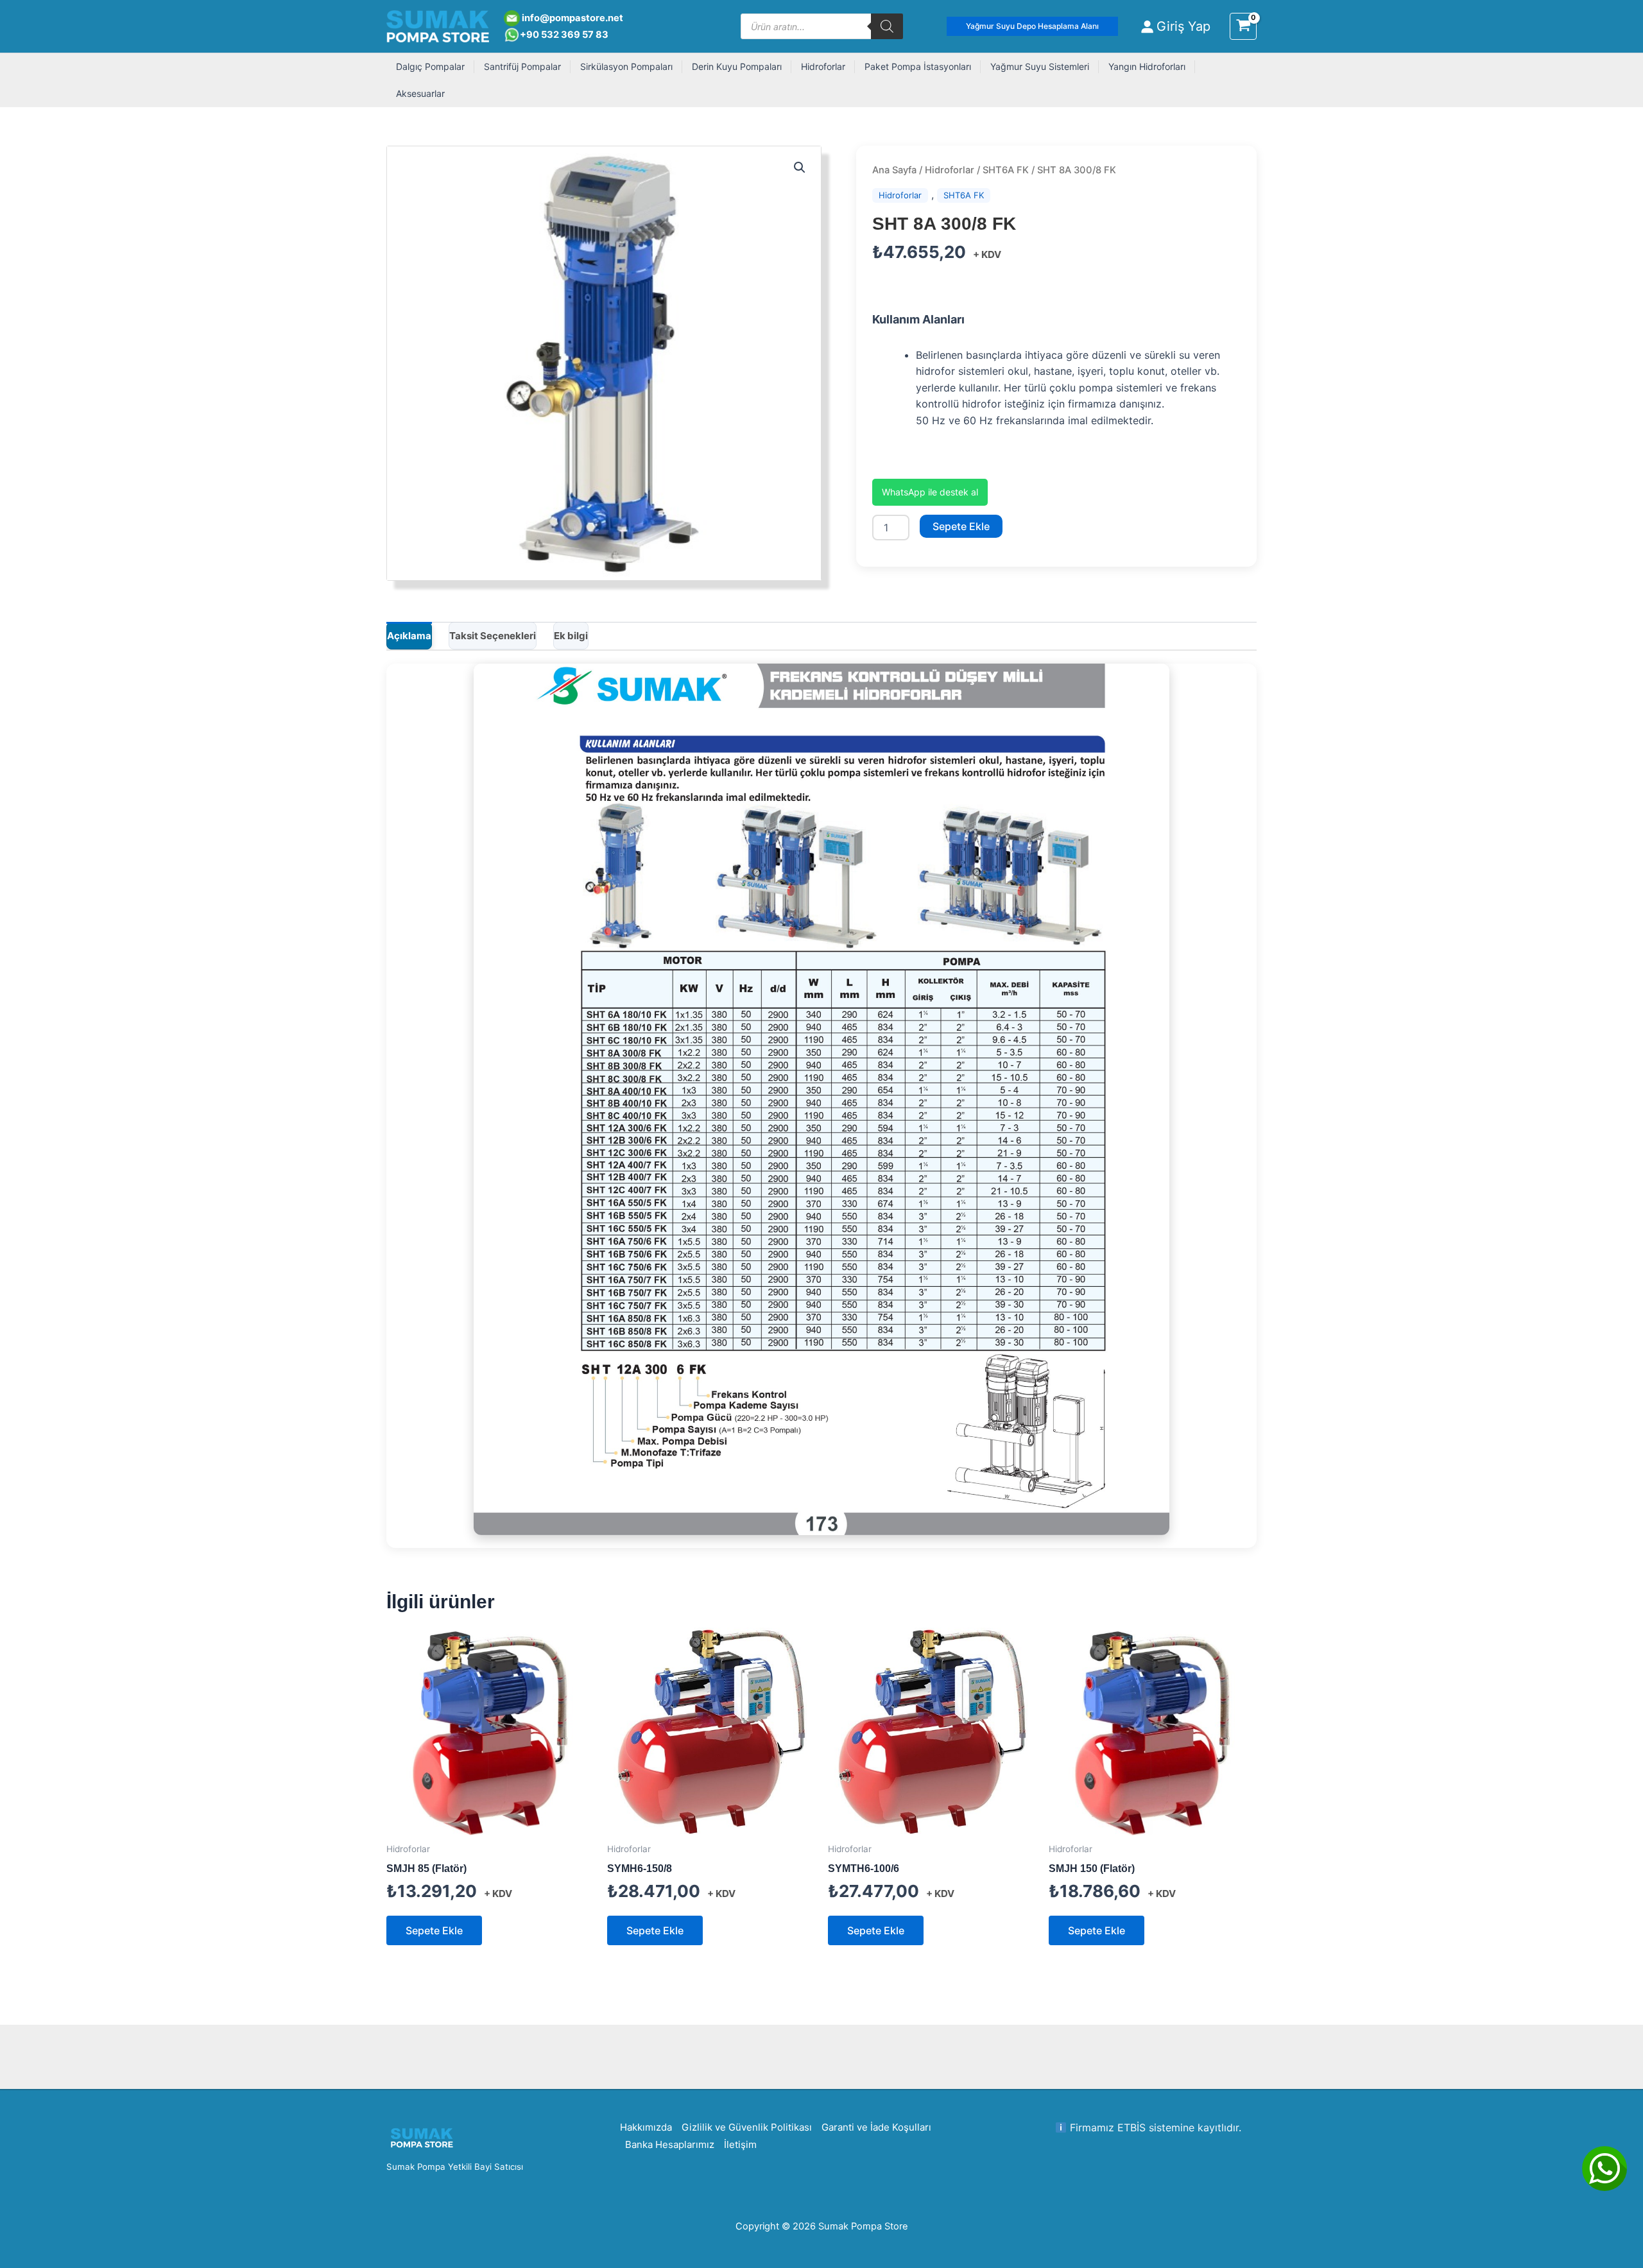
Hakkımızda (646, 2127)
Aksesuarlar (420, 93)
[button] (1032, 26)
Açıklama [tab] (409, 636)
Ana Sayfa (894, 170)
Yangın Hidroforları (1147, 66)
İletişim (740, 2144)
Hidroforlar (823, 66)
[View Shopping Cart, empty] (1243, 26)
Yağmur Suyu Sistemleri (1040, 66)
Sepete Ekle (961, 526)
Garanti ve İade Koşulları (876, 2127)
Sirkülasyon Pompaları (626, 66)
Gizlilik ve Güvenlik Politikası (747, 2127)
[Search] (887, 26)
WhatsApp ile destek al (930, 492)
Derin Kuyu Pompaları (737, 66)
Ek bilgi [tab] (571, 636)
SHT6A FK (1006, 170)
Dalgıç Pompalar (430, 66)
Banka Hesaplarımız (670, 2144)
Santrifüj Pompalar (522, 66)
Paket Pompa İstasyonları (918, 66)
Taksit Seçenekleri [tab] (493, 636)
